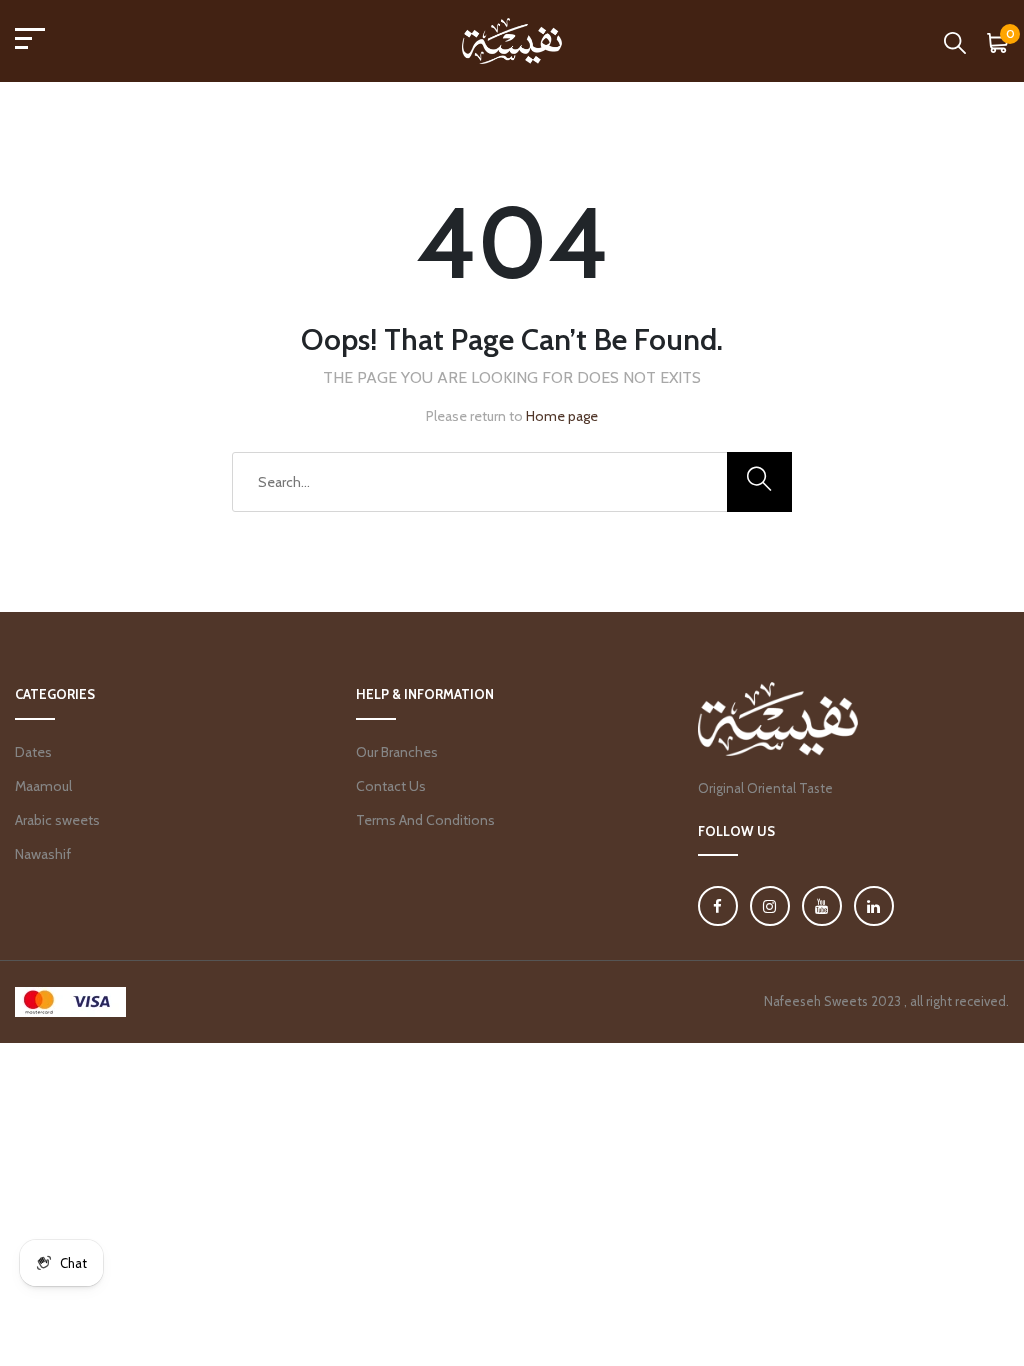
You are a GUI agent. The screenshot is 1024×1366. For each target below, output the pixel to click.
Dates (33, 752)
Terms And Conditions (425, 820)
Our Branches (397, 752)
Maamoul (43, 786)
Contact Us (391, 786)
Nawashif (43, 854)
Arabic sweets (57, 820)
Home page (562, 416)
